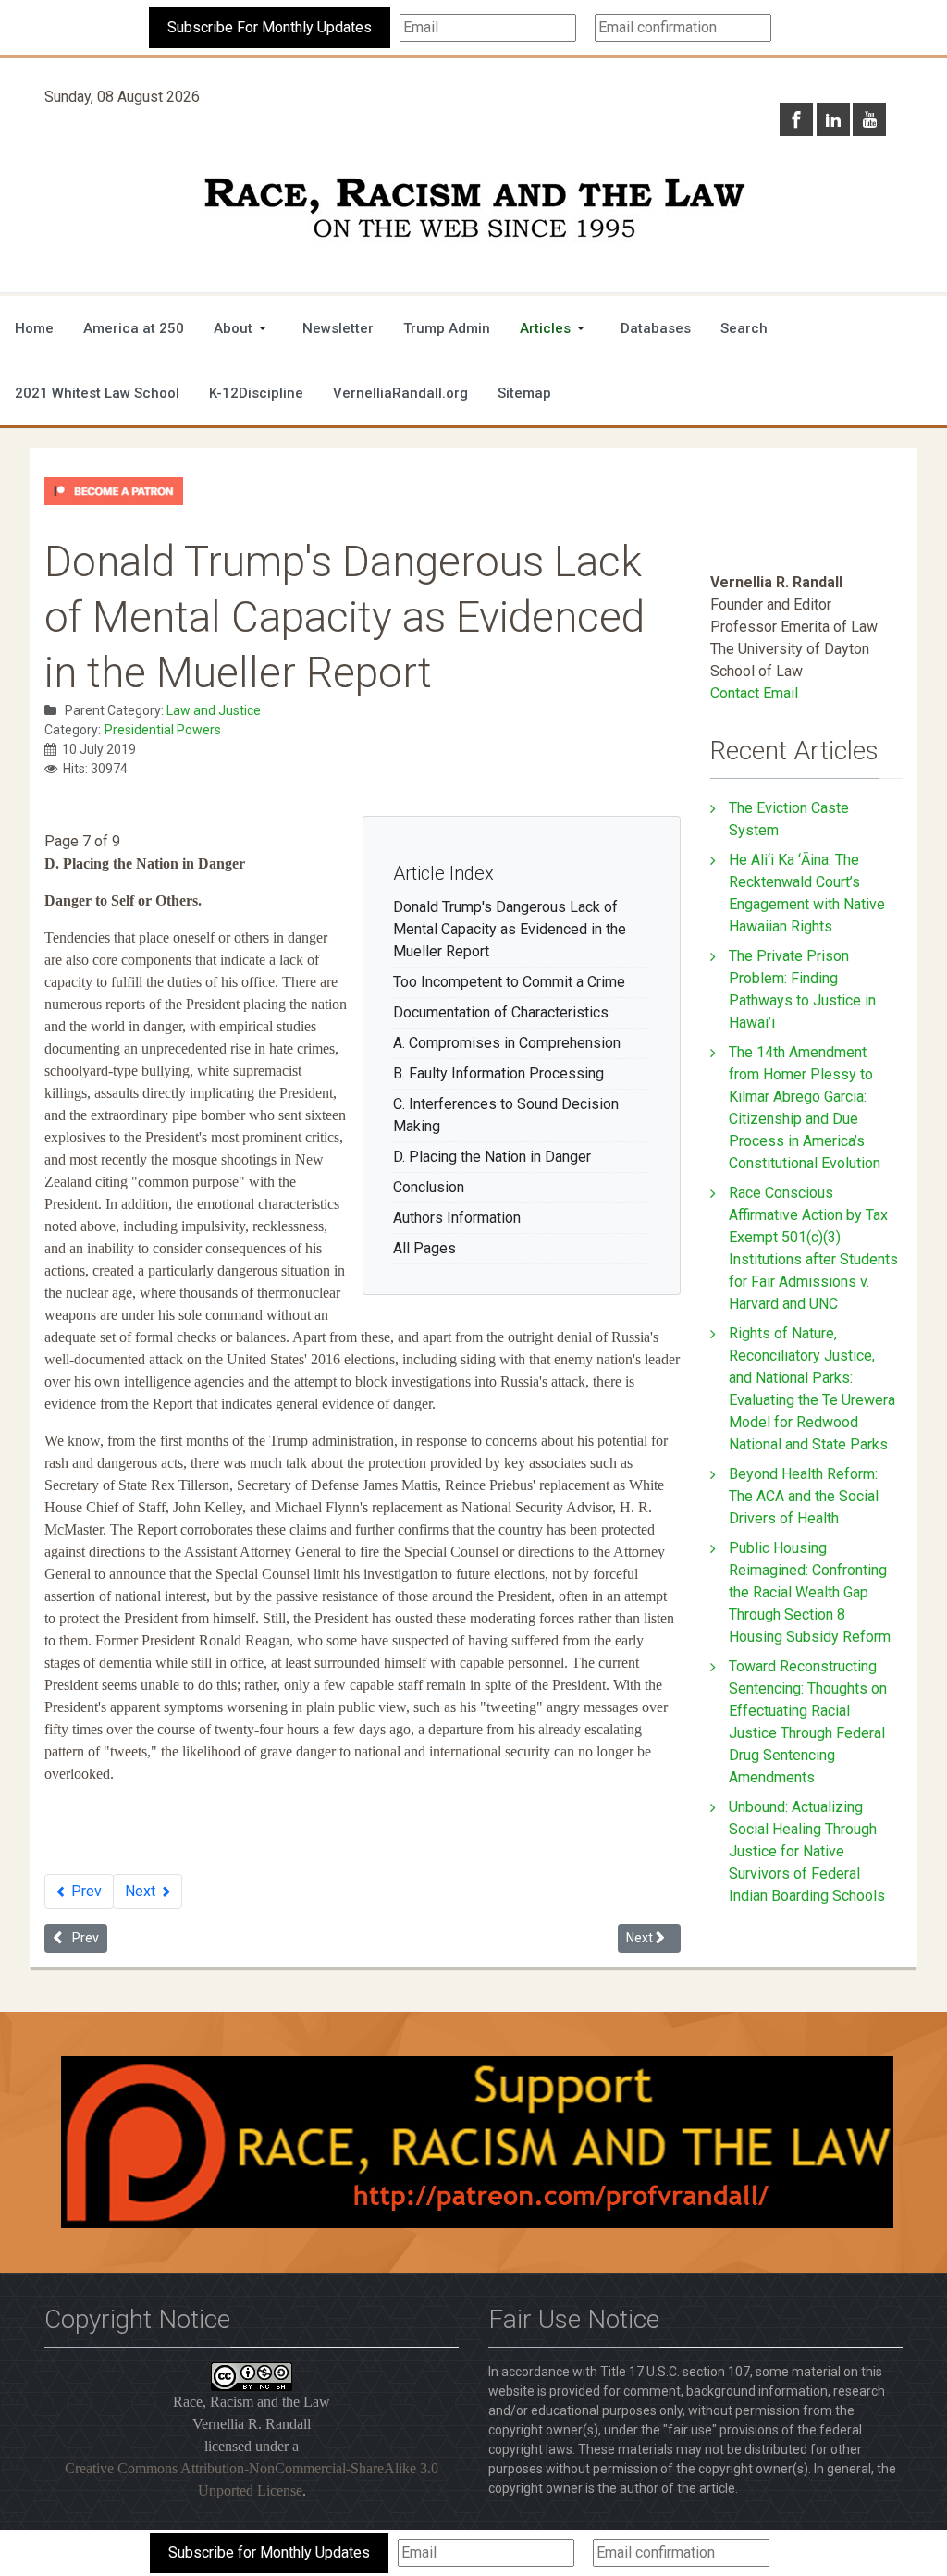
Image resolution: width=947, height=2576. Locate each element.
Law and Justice (214, 710)
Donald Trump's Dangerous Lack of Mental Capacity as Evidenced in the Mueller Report (510, 929)
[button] (243, 328)
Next (142, 1891)
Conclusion (429, 1187)
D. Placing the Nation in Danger (492, 1157)
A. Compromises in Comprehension (507, 1043)
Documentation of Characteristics (501, 1012)
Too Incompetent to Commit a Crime (509, 982)
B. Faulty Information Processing (498, 1073)
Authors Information (457, 1218)
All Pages (424, 1248)
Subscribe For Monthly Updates (270, 27)
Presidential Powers (163, 730)
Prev (85, 1891)
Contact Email (754, 693)
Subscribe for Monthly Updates (269, 2552)
